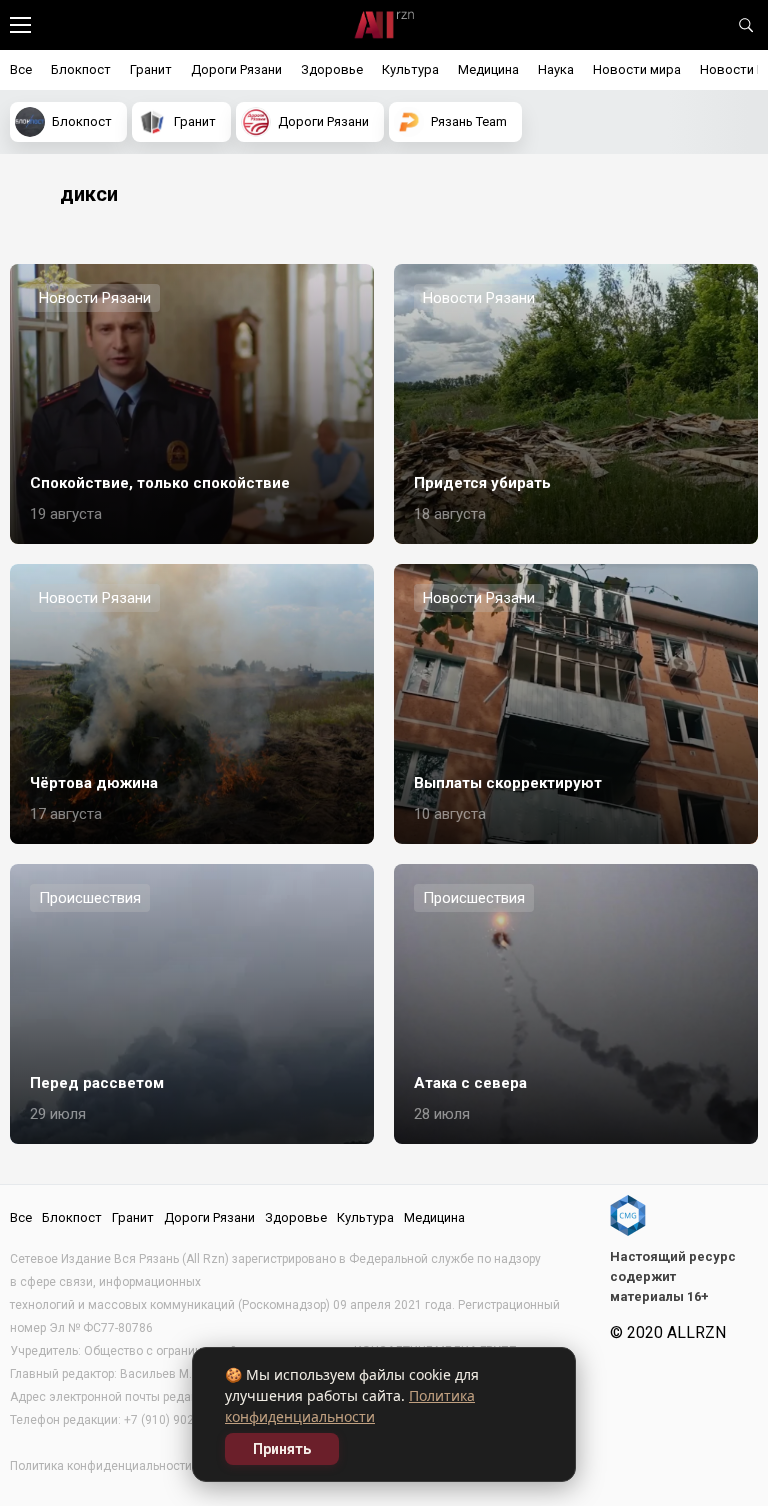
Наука (556, 69)
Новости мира (637, 69)
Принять (282, 1449)
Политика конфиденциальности (101, 1466)
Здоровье (332, 69)
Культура (410, 69)
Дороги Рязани (236, 69)
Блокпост (81, 69)
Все (21, 69)
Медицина (488, 69)
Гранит (151, 69)
